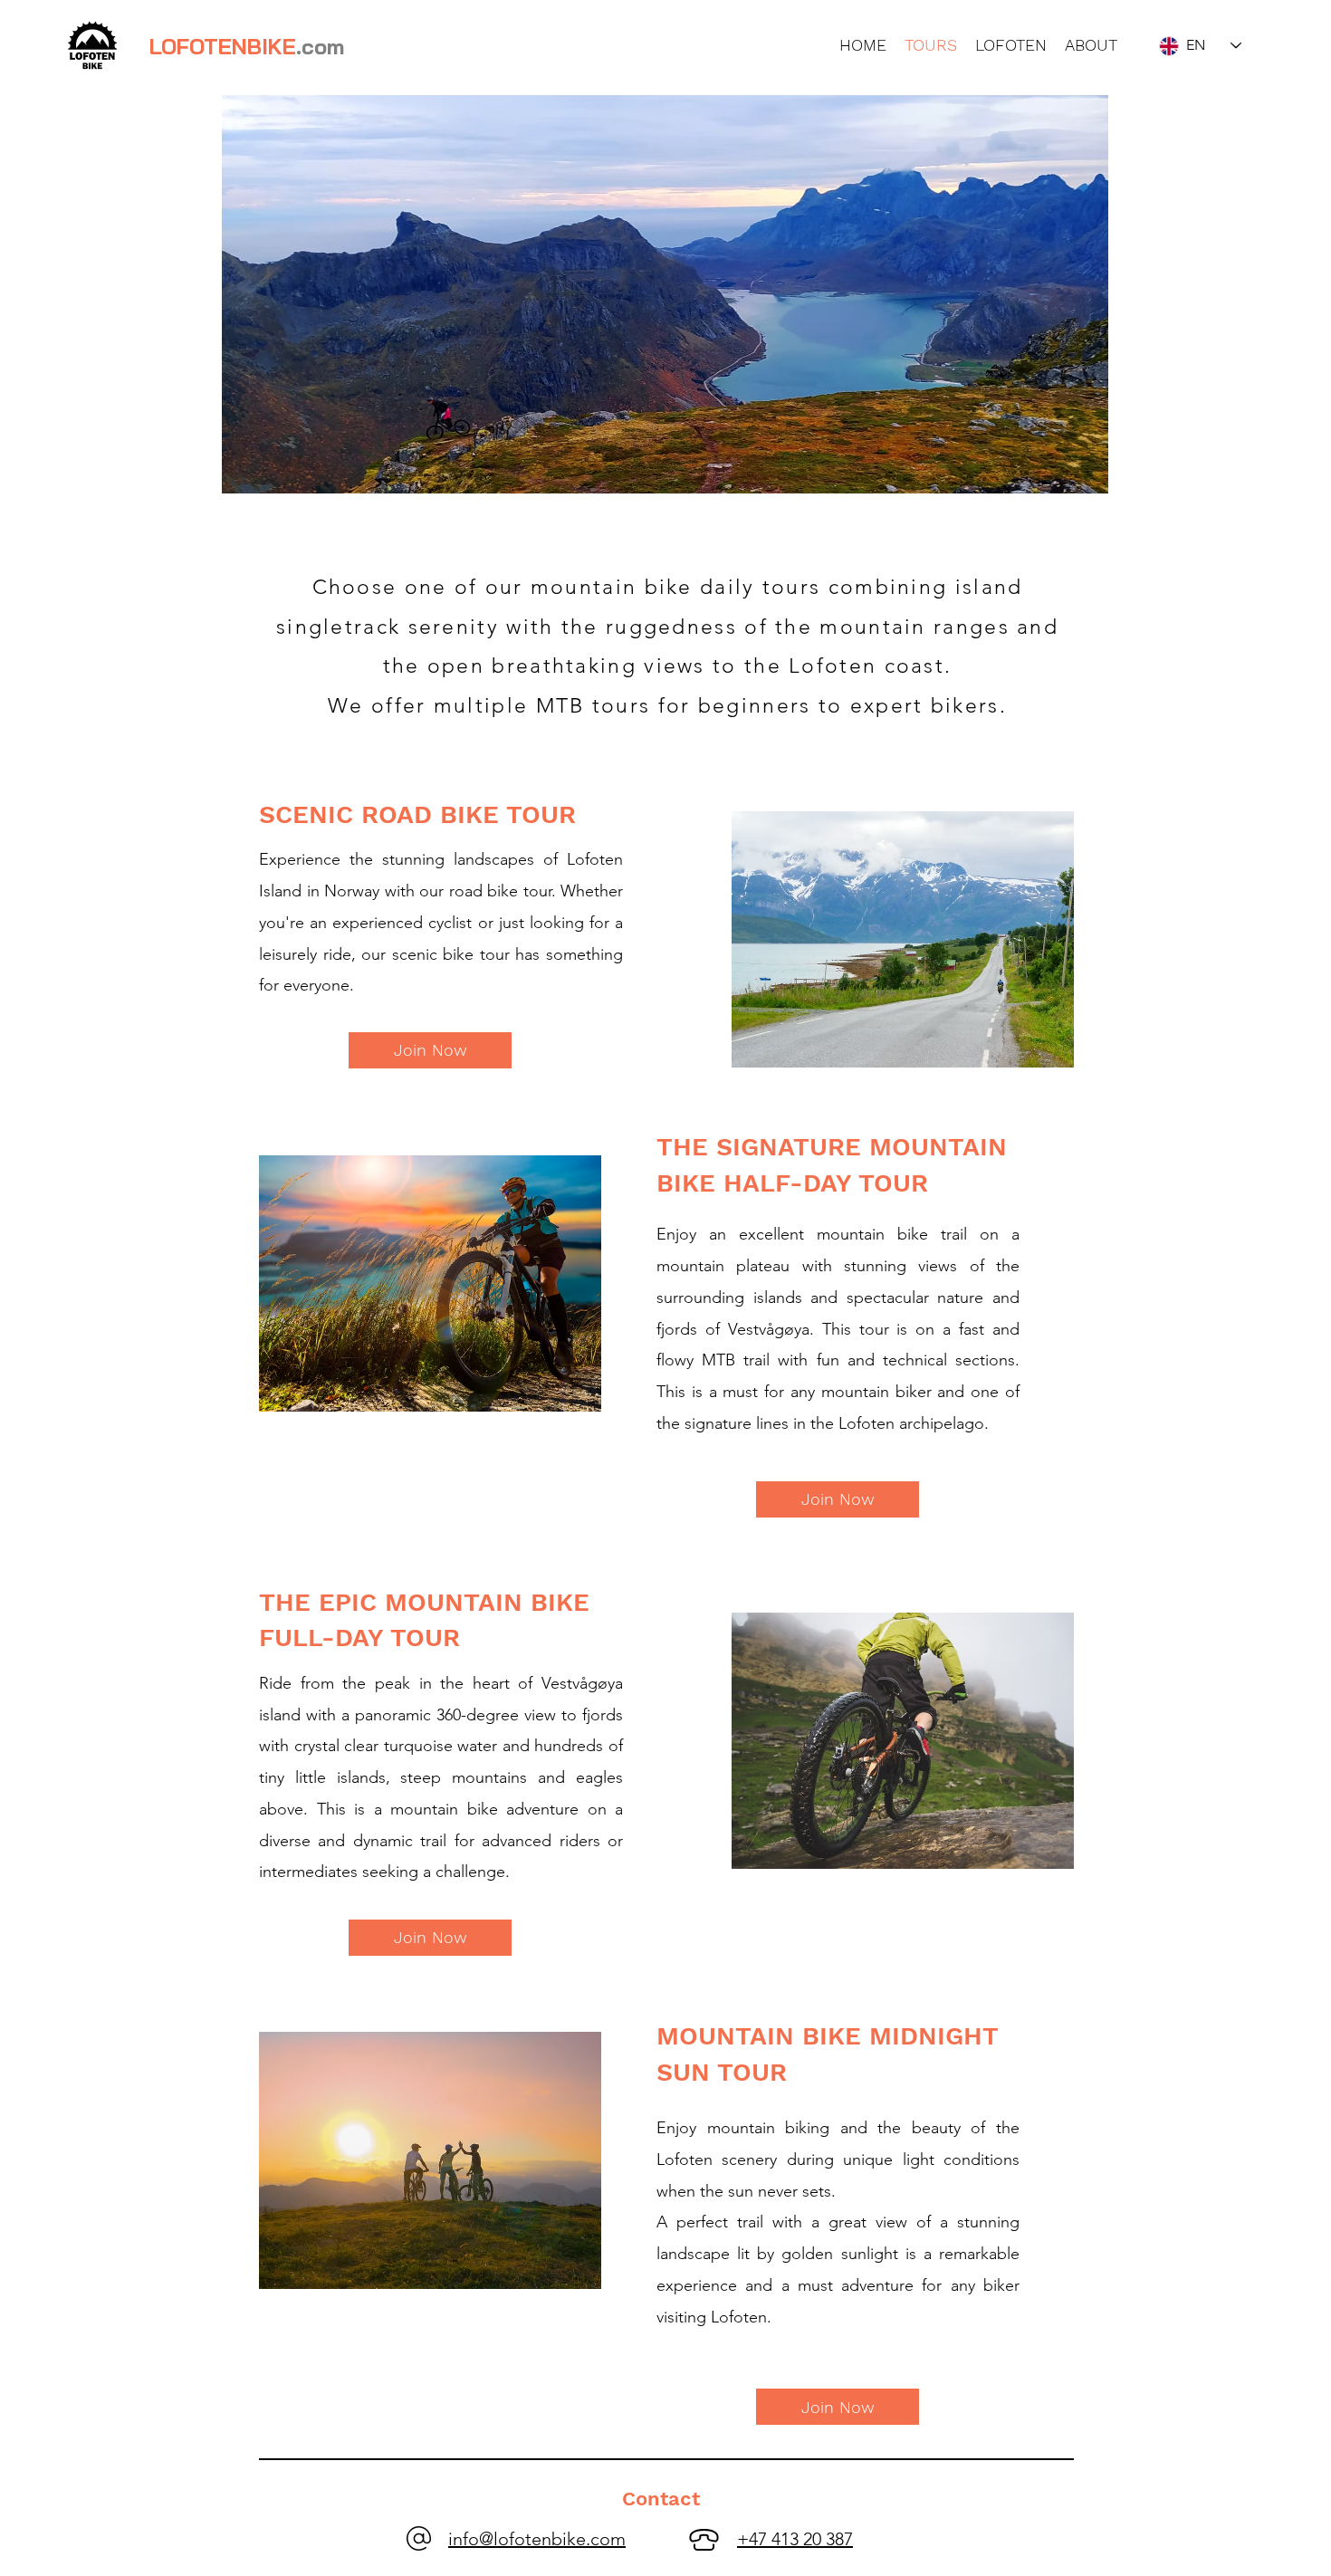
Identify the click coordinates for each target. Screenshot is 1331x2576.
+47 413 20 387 (795, 2539)
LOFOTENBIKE (247, 46)
